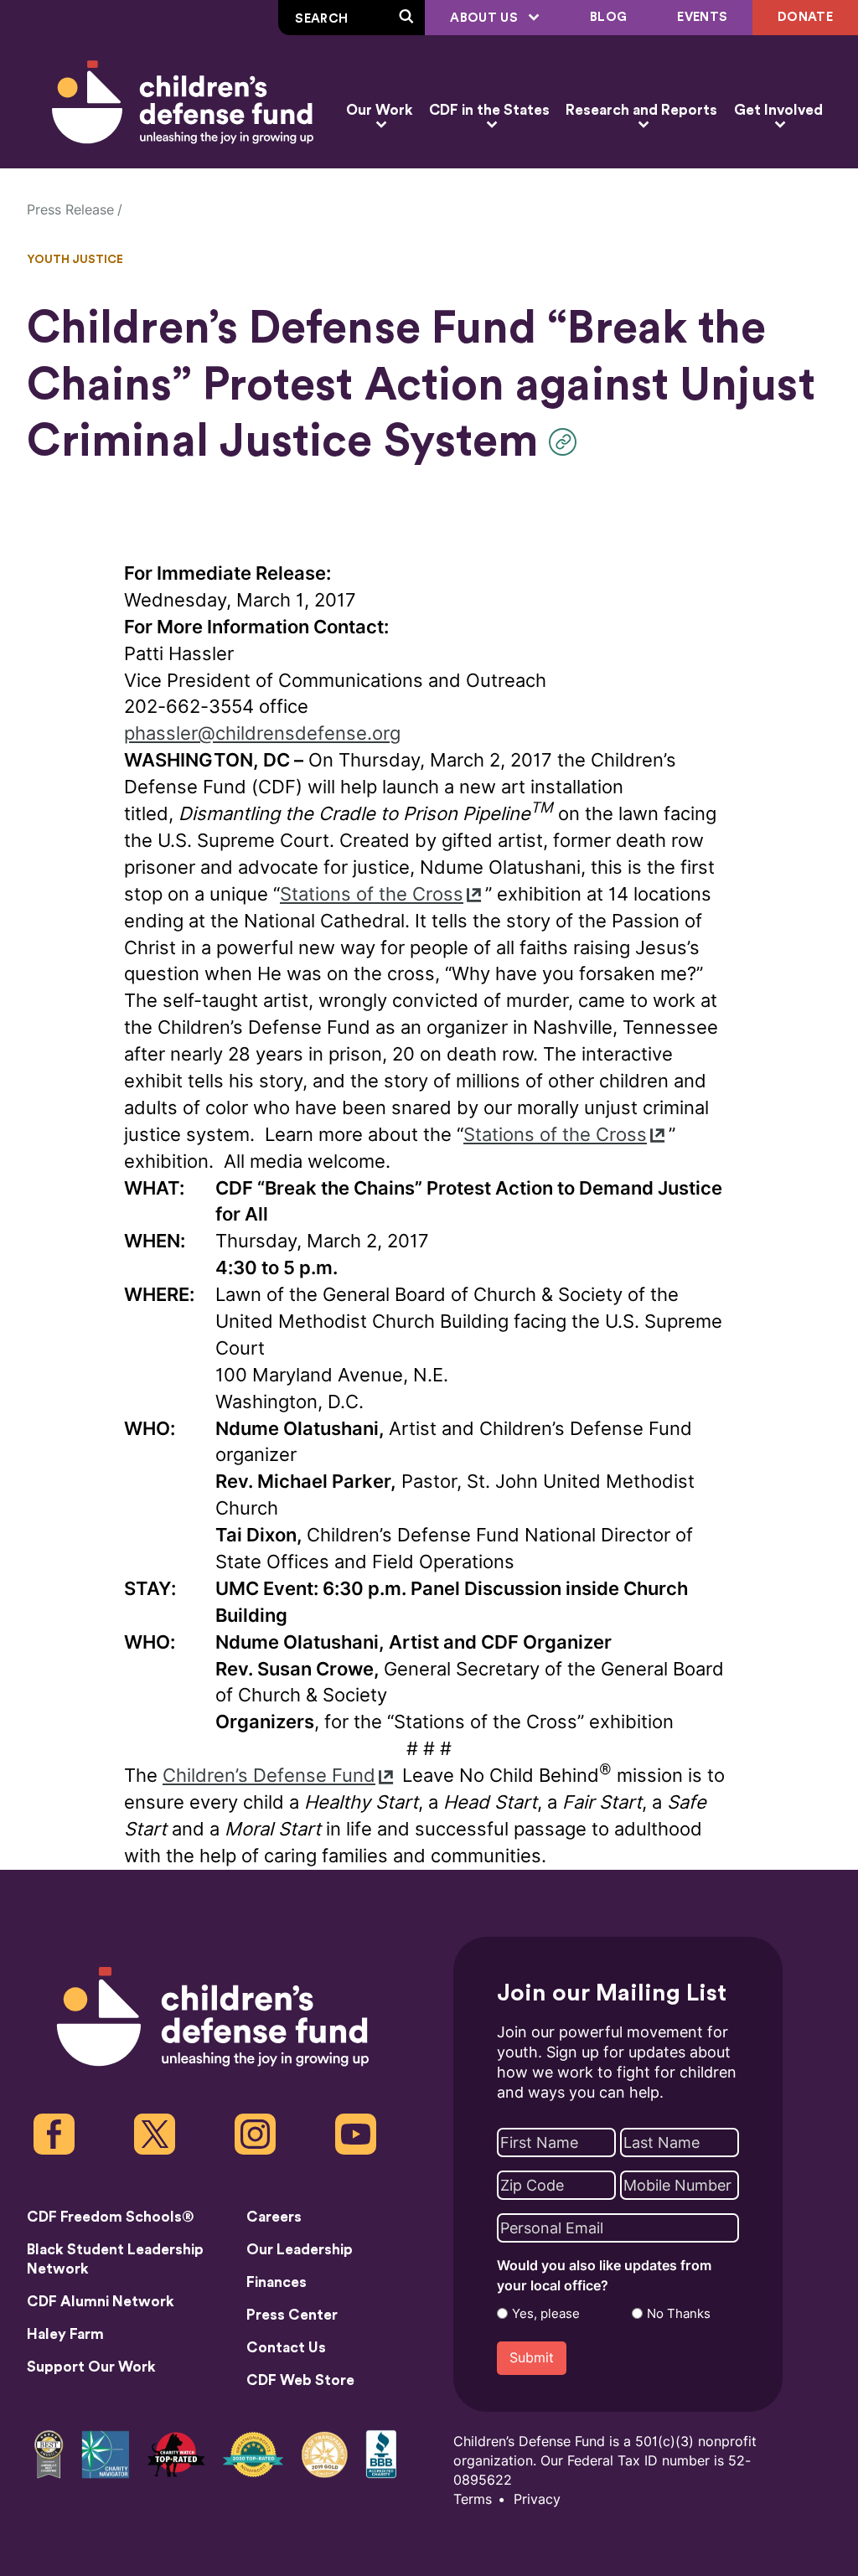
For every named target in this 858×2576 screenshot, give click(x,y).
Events (702, 17)
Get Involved (778, 110)
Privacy (537, 2499)
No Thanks (679, 2314)
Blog (608, 17)
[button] (567, 442)
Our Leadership (300, 2250)
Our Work (379, 110)
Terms (473, 2499)
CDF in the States (489, 110)
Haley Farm (65, 2334)
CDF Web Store (300, 2380)
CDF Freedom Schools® (111, 2217)
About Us (486, 18)
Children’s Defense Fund (269, 1776)
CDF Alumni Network (101, 2302)
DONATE (805, 17)
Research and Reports (641, 110)
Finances (277, 2282)
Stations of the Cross (372, 894)
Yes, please (546, 2314)
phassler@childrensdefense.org (262, 733)
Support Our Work (91, 2367)
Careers (274, 2217)
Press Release (70, 210)
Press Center (292, 2315)
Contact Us (286, 2348)
